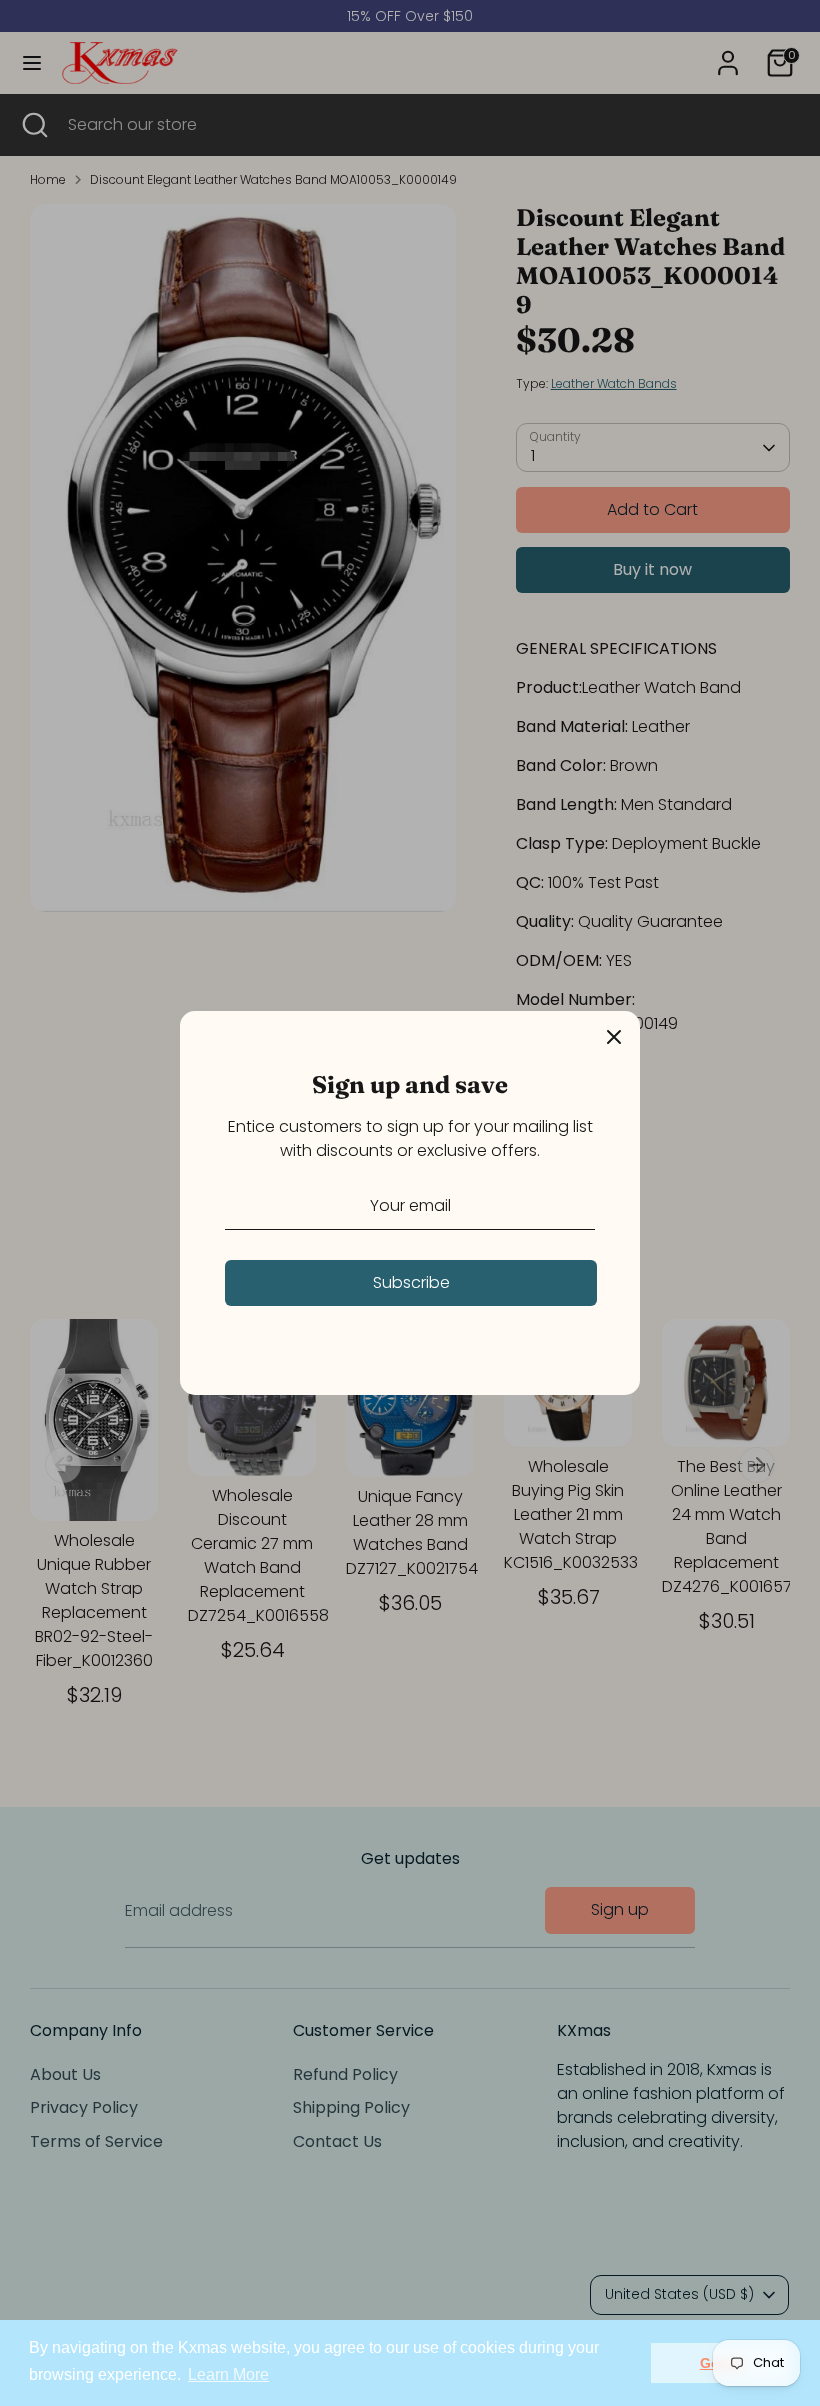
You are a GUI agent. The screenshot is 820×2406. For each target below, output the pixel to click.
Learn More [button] (228, 2374)
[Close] (614, 1037)
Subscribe (411, 1282)
